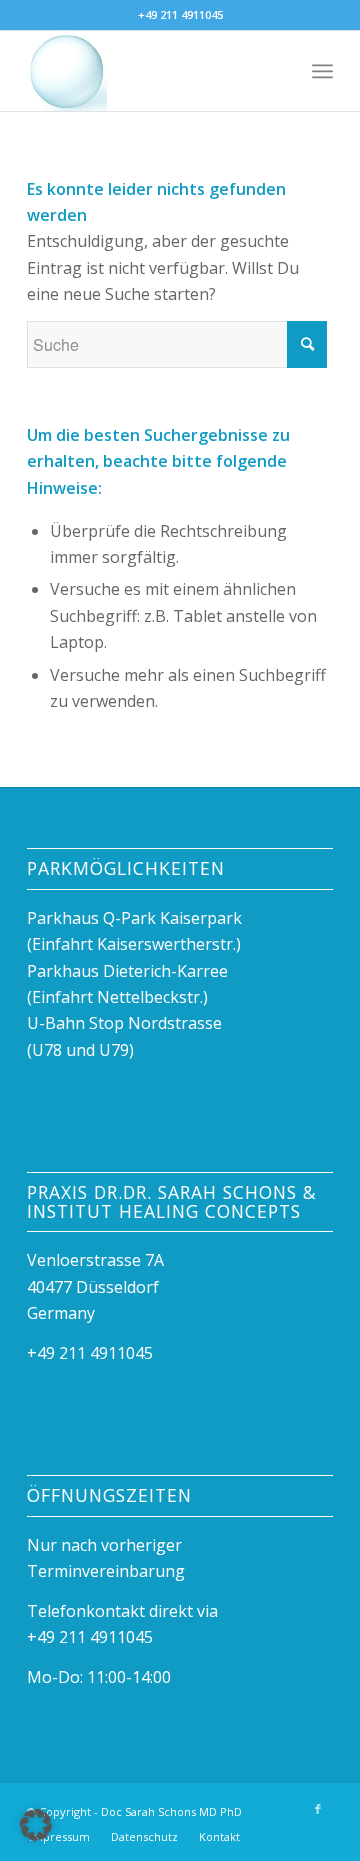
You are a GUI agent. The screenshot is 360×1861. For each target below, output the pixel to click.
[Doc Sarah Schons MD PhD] (149, 71)
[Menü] (322, 71)
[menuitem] (322, 71)
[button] (36, 1825)
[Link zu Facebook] (318, 1809)
